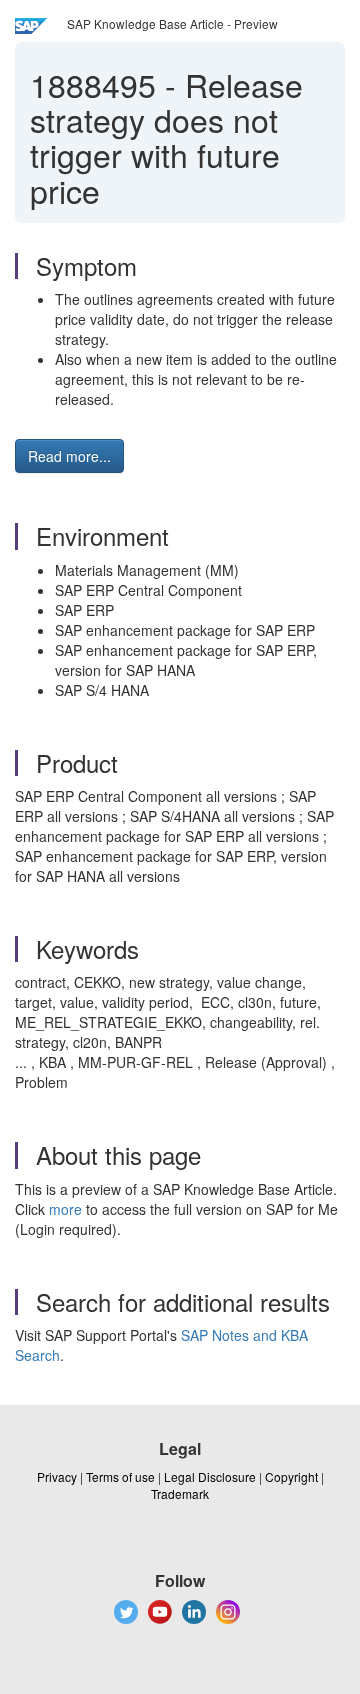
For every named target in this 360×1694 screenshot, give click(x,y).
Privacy (57, 1476)
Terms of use (120, 1476)
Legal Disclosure (210, 1476)
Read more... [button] (69, 456)
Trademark (180, 1493)
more (65, 1209)
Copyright (291, 1476)
